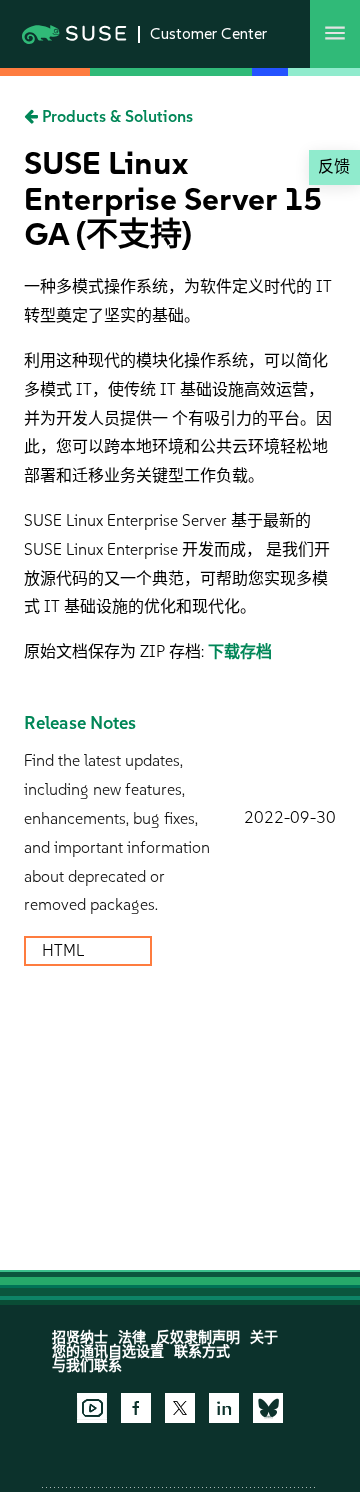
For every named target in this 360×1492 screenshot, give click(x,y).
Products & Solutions (115, 116)
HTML (65, 950)
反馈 (334, 166)
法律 (132, 1337)
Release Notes (80, 723)
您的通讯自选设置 (108, 1351)
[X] (180, 1408)
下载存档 (240, 651)
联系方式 (202, 1351)
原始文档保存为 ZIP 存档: (116, 651)
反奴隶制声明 (198, 1337)
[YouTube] (92, 1408)
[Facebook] (136, 1408)
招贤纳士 (80, 1337)
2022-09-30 (290, 817)
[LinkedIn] (224, 1408)
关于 (264, 1337)
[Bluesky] (268, 1408)
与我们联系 (87, 1365)
